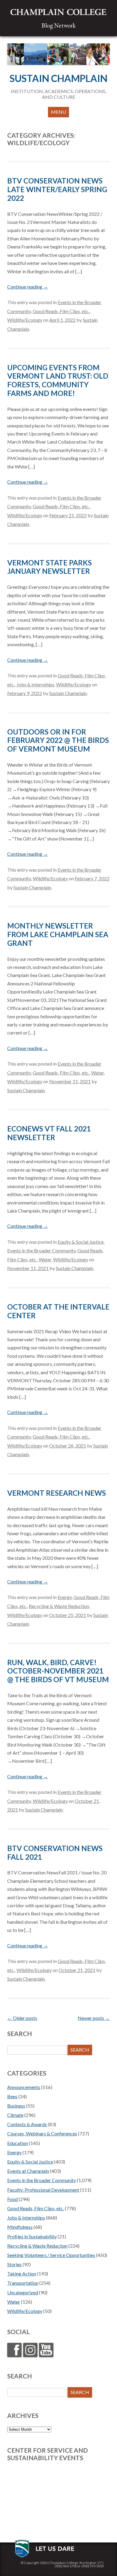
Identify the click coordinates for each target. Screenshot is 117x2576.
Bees (12, 2096)
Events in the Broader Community (41, 1250)
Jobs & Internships (35, 684)
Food (12, 2199)
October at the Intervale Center (58, 1311)
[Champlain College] (58, 12)
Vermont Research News (57, 1493)
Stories (14, 2264)
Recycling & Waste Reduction (59, 1606)
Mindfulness (20, 2227)
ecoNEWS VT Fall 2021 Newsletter (49, 1133)
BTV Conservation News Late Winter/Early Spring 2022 (57, 189)
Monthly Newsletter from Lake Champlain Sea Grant (58, 934)
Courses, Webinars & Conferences (42, 2133)
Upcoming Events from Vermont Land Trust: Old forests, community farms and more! (58, 380)
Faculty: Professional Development (43, 2190)
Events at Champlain (28, 2171)
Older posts (22, 2018)
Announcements (24, 2087)
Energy (65, 1597)
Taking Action (22, 2274)
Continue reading (28, 287)
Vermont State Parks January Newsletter (49, 567)
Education (18, 2143)
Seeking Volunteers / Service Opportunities (51, 2255)
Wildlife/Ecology (25, 320)
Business (16, 2106)
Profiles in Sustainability (32, 2236)
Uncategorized (23, 2292)
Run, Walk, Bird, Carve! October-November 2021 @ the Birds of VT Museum (58, 1671)
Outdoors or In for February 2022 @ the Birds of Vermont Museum (58, 740)
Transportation (23, 2283)
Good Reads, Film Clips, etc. (61, 311)
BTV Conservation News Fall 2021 (55, 1853)
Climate (15, 2115)
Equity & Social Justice (81, 1242)
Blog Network (58, 25)
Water (97, 1073)
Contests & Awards (27, 2124)
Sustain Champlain (58, 78)
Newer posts (94, 2018)
